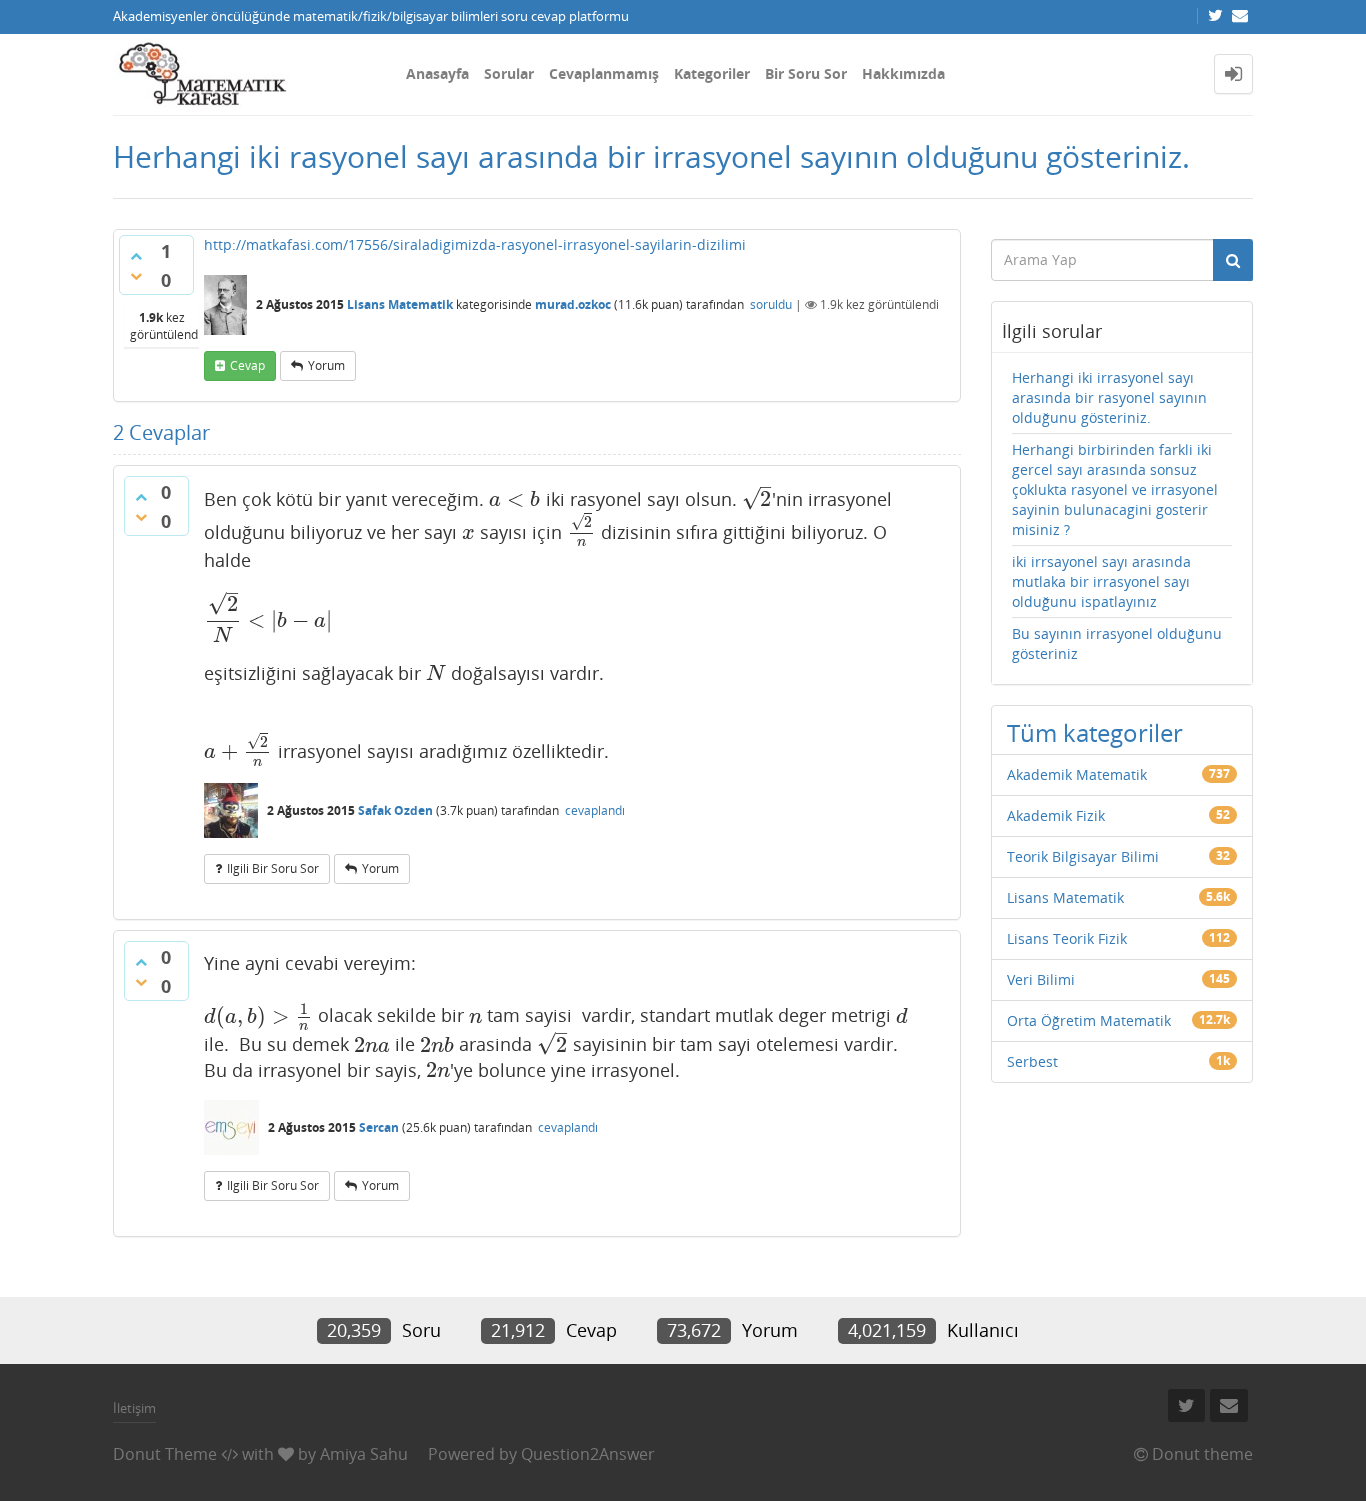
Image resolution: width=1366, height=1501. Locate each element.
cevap (247, 365)
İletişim (134, 1408)
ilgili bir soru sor (273, 868)
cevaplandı (595, 810)
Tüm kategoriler (1095, 732)
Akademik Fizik (1056, 815)
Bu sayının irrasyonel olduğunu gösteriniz (1117, 643)
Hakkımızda (903, 73)
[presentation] (515, 499)
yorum (326, 365)
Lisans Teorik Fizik (1067, 938)
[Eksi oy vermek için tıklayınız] (136, 276)
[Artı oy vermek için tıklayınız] (136, 256)
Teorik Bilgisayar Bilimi (1083, 856)
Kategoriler (712, 73)
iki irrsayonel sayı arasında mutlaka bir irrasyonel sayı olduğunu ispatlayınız (1101, 581)
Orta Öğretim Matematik (1089, 1020)
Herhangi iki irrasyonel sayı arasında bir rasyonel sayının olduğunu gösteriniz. (1109, 397)
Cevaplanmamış (604, 73)
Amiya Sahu (364, 1454)
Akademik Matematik (1077, 774)
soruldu (771, 304)
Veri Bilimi (1041, 979)
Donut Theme (165, 1454)
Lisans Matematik (400, 304)
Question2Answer (588, 1454)
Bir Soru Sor (806, 73)
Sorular (509, 73)
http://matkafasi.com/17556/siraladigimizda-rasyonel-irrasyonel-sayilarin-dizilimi (475, 244)
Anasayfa (437, 73)
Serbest (1032, 1061)
